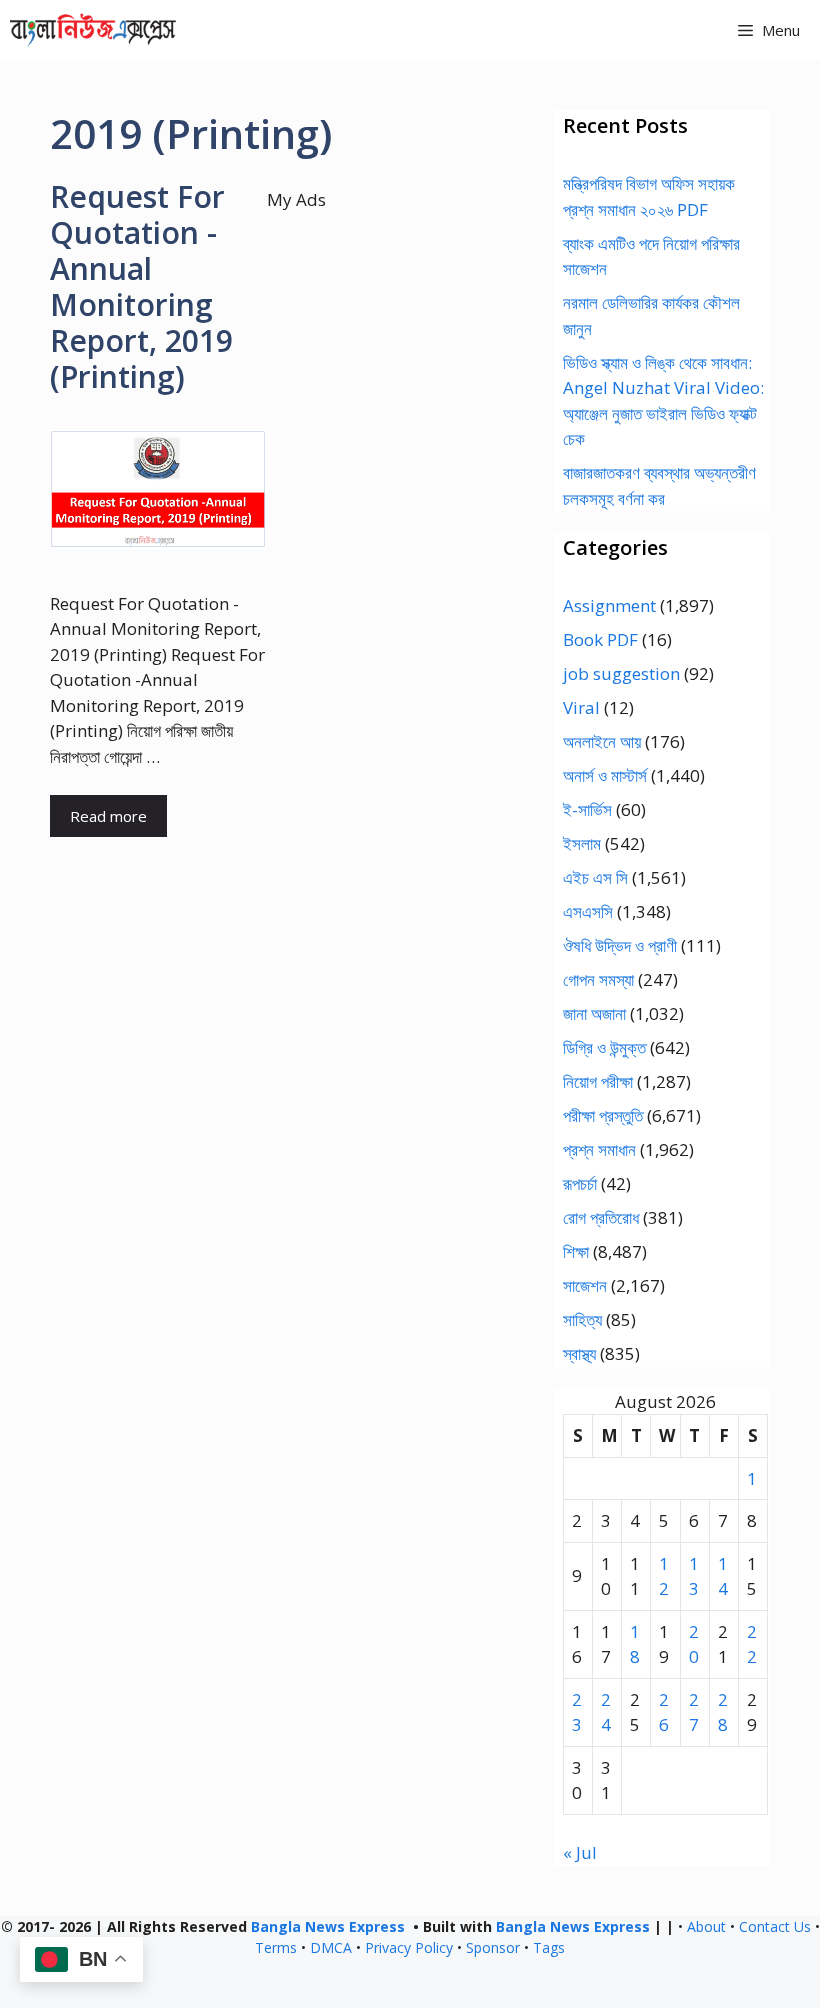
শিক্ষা (576, 1251)
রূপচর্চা (580, 1183)
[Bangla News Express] (93, 30)
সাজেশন (585, 1285)
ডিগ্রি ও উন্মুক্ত (604, 1047)
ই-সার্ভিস (587, 809)
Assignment (609, 605)
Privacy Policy (409, 1947)
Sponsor (493, 1947)
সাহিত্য (582, 1319)
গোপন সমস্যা (598, 979)
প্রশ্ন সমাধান (599, 1149)
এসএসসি (588, 911)
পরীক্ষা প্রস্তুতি (603, 1115)
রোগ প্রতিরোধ (601, 1217)
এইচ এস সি (595, 877)
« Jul (580, 1852)
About (706, 1926)
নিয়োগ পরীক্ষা (598, 1081)
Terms (276, 1947)
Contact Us (775, 1926)
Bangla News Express (328, 1926)
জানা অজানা (594, 1013)
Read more (108, 816)
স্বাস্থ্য (579, 1353)
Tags (549, 1947)
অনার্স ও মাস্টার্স (605, 775)
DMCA (331, 1947)
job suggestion (621, 673)
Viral (581, 707)
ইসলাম (582, 843)
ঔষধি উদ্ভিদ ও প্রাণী (620, 945)
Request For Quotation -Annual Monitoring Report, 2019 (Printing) (141, 286)
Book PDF (600, 639)
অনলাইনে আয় (602, 741)
